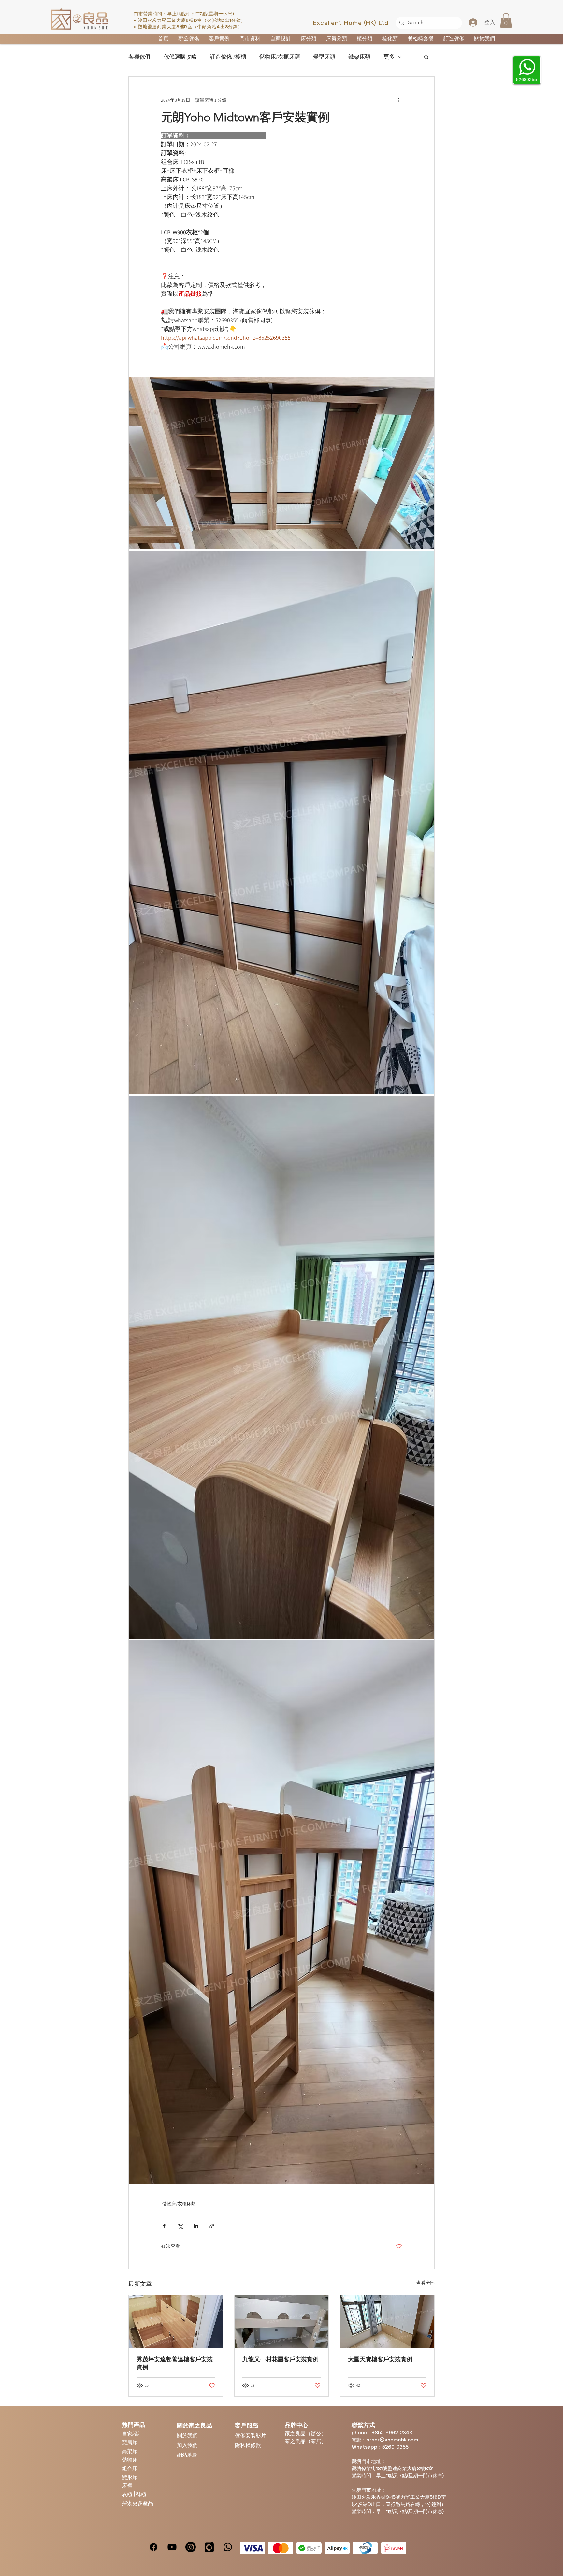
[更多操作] (398, 100)
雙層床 (130, 2442)
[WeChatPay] (309, 2548)
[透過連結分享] (212, 2226)
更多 (389, 57)
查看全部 (426, 2283)
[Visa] (253, 2548)
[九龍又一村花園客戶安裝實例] (282, 2321)
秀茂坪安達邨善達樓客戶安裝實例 (175, 2363)
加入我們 (187, 2445)
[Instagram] (191, 2547)
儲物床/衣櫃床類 (280, 57)
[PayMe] (394, 2548)
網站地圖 (187, 2455)
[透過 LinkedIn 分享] (196, 2226)
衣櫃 (128, 2494)
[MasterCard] (281, 2548)
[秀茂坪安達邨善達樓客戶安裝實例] (176, 2321)
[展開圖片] (281, 463)
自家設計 (132, 2433)
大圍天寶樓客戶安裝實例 (380, 2359)
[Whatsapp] (228, 2547)
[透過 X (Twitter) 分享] (180, 2226)
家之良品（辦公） (306, 2433)
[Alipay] (337, 2548)
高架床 (130, 2451)
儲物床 (130, 2460)
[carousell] (209, 2547)
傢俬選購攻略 (180, 57)
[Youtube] (172, 2547)
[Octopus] (365, 2548)
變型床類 (324, 57)
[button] (506, 20)
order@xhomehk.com (392, 2440)
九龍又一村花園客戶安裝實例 (281, 2359)
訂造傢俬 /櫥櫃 (228, 57)
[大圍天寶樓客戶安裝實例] (387, 2321)
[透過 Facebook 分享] (164, 2226)
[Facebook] (153, 2547)
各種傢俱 (139, 57)
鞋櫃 (141, 2494)
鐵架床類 (359, 57)
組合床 (130, 2468)
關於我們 (187, 2435)
